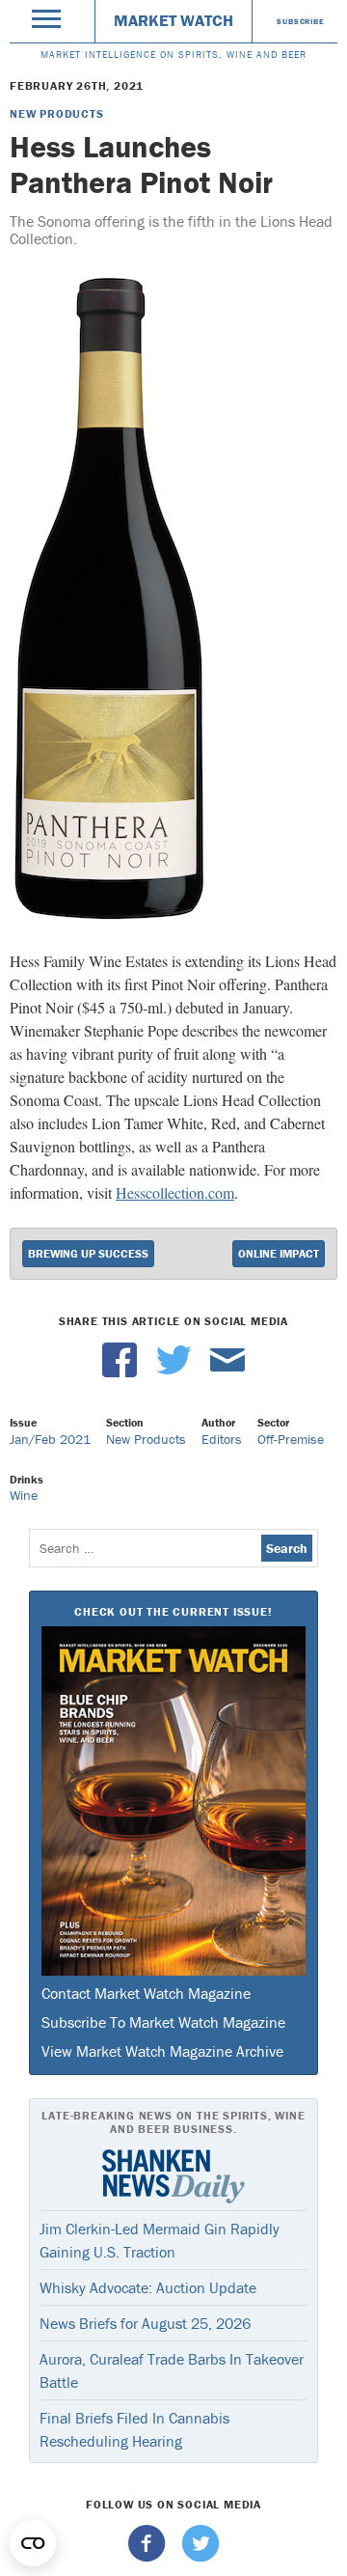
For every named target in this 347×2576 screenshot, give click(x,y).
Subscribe (300, 21)
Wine (24, 1495)
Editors (222, 1439)
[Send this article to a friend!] (227, 1372)
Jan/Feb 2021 (50, 1439)
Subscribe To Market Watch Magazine (163, 2022)
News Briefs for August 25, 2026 (145, 2323)
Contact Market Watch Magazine (146, 1993)
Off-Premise (291, 1439)
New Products (57, 113)
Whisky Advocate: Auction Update (148, 2287)
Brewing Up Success (88, 1253)
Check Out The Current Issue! (173, 1611)
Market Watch (173, 20)
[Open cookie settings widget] (33, 2543)
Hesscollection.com (175, 1192)
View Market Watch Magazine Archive (162, 2051)
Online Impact (279, 1253)
